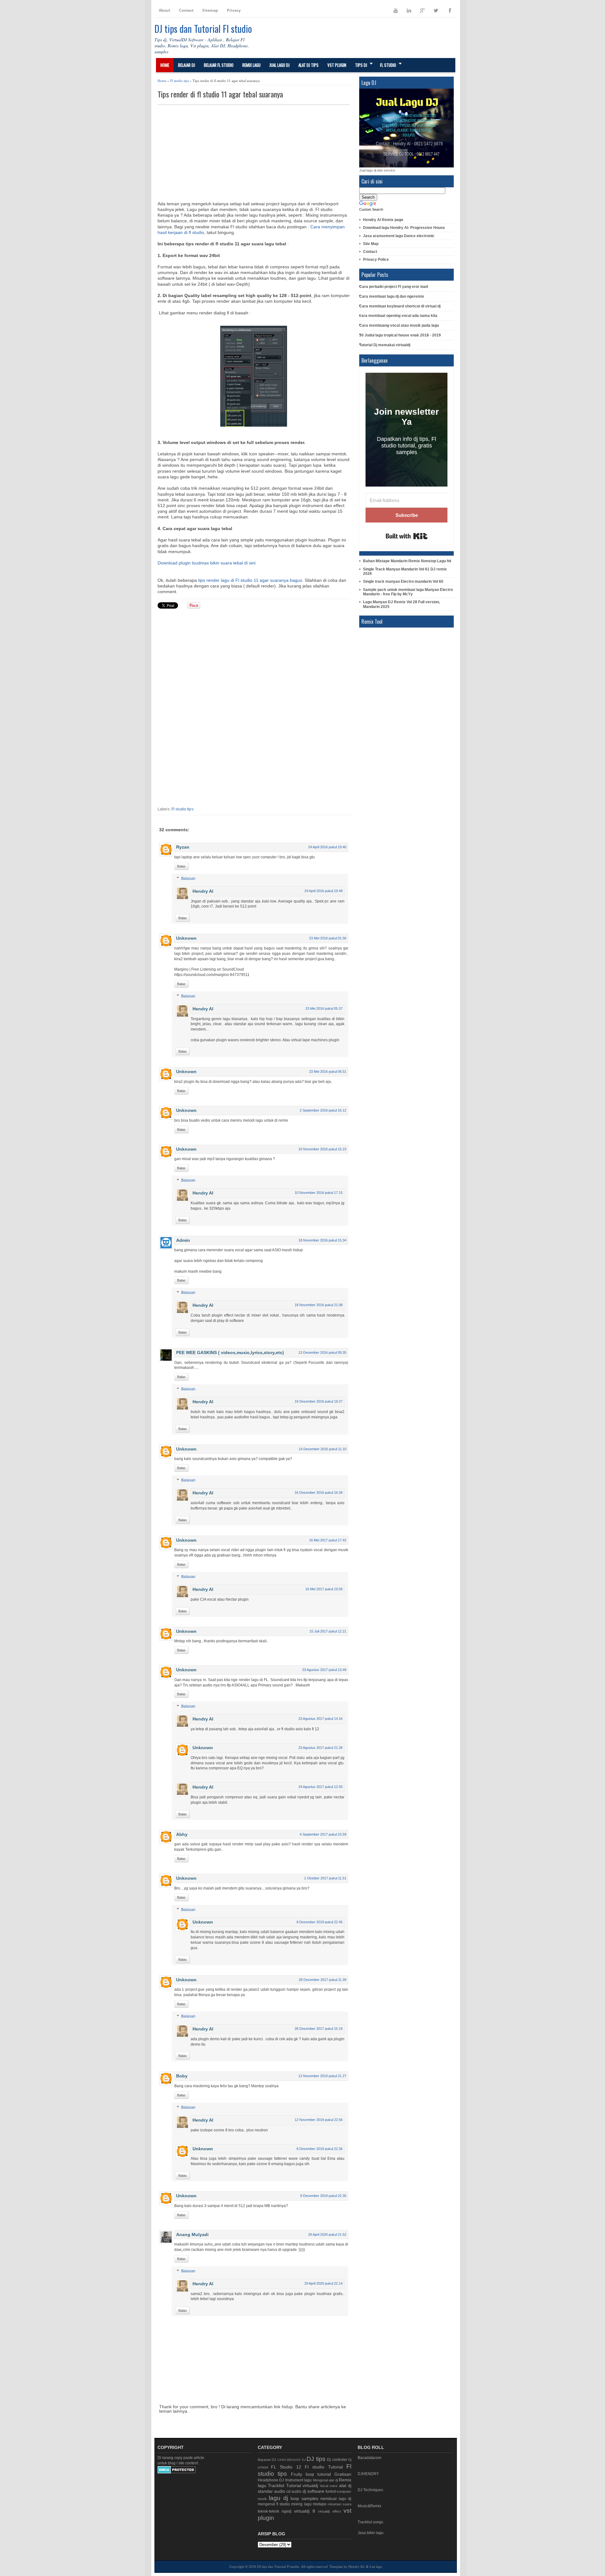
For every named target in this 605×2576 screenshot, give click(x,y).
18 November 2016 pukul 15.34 (322, 1240)
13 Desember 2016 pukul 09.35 (322, 1352)
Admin (183, 1240)
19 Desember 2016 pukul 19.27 (319, 1401)
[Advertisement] (254, 152)
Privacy (234, 10)
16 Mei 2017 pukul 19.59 (324, 1589)
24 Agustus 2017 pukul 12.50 (320, 1787)
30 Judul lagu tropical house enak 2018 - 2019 (400, 335)
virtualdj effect (329, 2511)
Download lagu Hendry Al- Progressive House (404, 228)
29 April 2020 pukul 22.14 (323, 2283)
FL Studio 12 (286, 2467)
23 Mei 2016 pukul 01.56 (328, 938)
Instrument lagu (299, 2480)
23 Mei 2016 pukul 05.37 (324, 1008)
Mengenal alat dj (325, 2480)
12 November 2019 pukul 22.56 (319, 2120)
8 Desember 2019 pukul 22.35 (323, 2196)
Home (165, 65)
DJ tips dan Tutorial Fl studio (203, 29)
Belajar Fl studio (219, 65)
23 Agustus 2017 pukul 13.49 (324, 1670)
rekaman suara (340, 2504)
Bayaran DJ (267, 2460)
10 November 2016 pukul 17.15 (319, 1193)
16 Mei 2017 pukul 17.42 (328, 1540)
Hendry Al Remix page (383, 220)
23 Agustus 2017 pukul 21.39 (320, 1748)
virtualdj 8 (304, 2511)
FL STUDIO (388, 65)
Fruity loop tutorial (311, 2474)
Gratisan (343, 2474)
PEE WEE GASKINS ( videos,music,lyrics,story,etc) (230, 1352)
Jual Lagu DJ (279, 65)
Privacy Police (376, 260)
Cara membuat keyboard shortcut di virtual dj (400, 306)
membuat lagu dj (336, 2499)
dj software (313, 2491)
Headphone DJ (271, 2480)
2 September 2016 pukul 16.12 (323, 1110)
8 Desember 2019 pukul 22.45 (320, 1922)
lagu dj (278, 2498)
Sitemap (210, 10)
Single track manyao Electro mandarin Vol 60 (403, 581)
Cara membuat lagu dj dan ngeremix (392, 296)
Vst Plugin (337, 65)
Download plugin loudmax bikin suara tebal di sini (207, 563)
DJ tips (316, 2459)
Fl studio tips (179, 81)
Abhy (182, 1834)
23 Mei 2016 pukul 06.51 (328, 1072)
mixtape (320, 2504)
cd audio (294, 2491)
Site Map (371, 244)
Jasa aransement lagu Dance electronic (399, 236)
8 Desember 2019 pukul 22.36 (320, 2149)
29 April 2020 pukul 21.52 (327, 2234)
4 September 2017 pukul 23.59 (323, 1834)
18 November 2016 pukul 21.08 (319, 1305)
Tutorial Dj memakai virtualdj (385, 345)
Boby (182, 2076)
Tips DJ (361, 65)
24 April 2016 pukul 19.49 (323, 891)
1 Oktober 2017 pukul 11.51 (325, 1878)
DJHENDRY (368, 2474)
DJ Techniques (370, 2490)
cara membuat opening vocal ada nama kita (398, 316)
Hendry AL (357, 2567)
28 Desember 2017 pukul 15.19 (319, 2029)
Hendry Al (203, 891)
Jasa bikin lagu (371, 2533)
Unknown (186, 938)
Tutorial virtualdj (302, 2485)
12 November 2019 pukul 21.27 (322, 2076)
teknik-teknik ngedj (275, 2511)
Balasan (188, 879)
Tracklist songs (370, 2522)
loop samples (304, 2498)
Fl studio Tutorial (324, 2467)
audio (280, 2491)
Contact (186, 10)
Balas (181, 866)
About (164, 10)
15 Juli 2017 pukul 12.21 (328, 1631)
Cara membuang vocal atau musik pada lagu (399, 325)
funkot (331, 2491)
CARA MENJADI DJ (291, 2460)
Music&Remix (369, 2506)
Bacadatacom (369, 2458)
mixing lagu (301, 2504)
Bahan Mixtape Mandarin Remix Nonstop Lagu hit (407, 561)
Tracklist (276, 2485)
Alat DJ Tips (308, 65)
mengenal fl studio (274, 2504)
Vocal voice (329, 2486)
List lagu (376, 2567)
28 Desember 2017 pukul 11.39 (323, 1980)
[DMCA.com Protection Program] (177, 2472)
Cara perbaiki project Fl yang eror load (394, 287)
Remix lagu (251, 65)
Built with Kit (407, 536)
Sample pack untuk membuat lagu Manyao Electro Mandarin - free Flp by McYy (408, 592)
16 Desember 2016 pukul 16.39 (319, 1492)
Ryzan (183, 847)
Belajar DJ (187, 65)
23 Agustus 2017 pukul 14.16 (320, 1719)
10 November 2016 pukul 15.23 (322, 1149)
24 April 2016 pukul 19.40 (327, 847)
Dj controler (337, 2460)
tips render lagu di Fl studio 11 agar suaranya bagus (250, 580)
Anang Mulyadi (192, 2234)
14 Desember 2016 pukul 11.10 (323, 1449)
